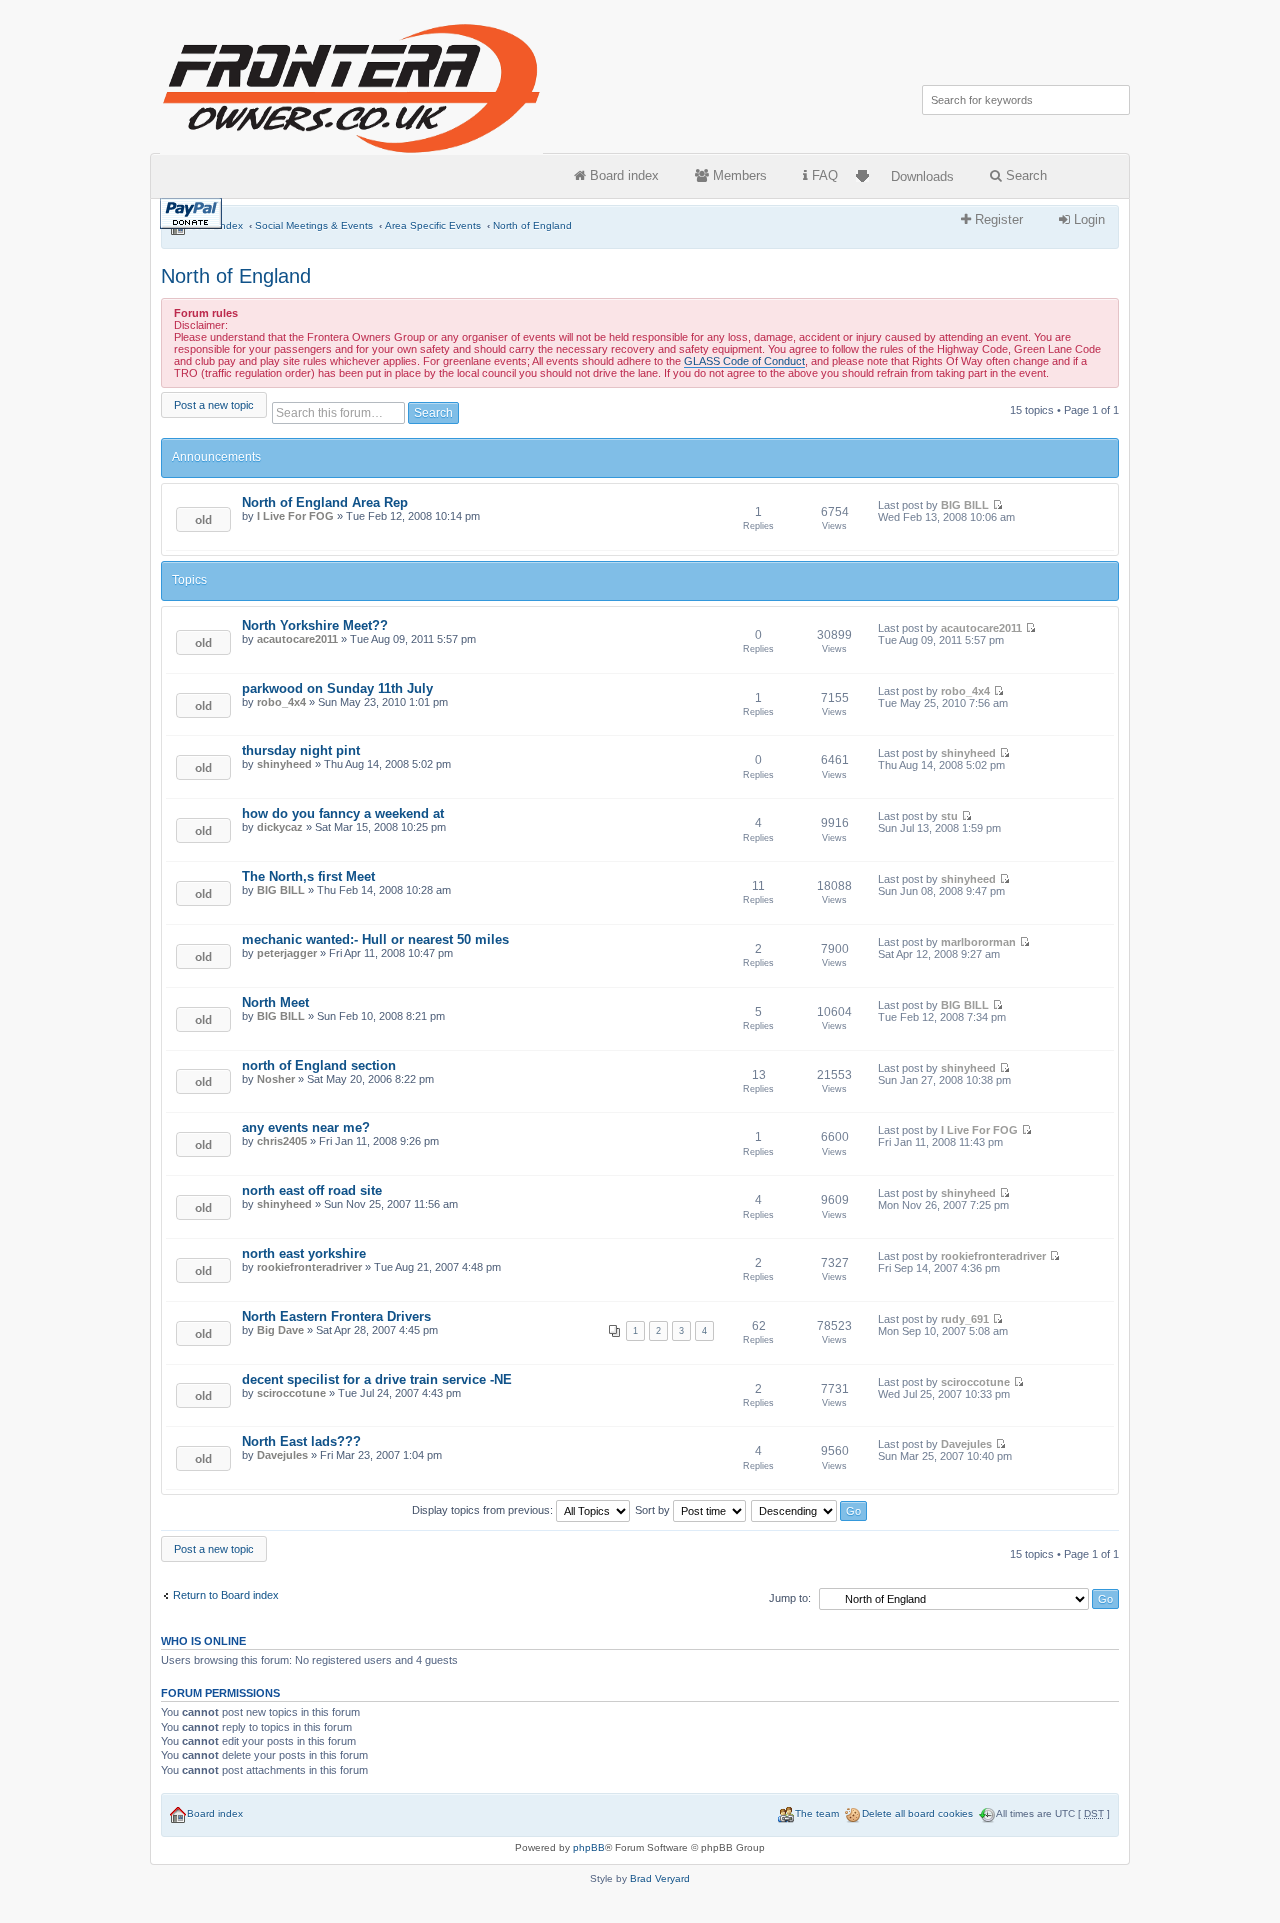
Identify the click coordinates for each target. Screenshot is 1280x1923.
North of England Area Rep (325, 502)
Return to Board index (226, 1595)
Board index (622, 175)
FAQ (823, 175)
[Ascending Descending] (810, 1510)
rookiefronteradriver (309, 1267)
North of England (532, 225)
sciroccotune (291, 1393)
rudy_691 (965, 1319)
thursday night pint (301, 750)
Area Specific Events (433, 225)
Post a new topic (214, 405)
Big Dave (280, 1330)
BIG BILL (965, 505)
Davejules (282, 1455)
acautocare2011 (297, 639)
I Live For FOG (295, 516)
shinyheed (284, 764)
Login (1087, 219)
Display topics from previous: (484, 1510)
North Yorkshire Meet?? (315, 625)
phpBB (589, 1847)
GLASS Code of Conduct (744, 361)
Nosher (276, 1079)
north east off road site (312, 1190)
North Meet (275, 1002)
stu (949, 816)
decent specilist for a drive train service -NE (377, 1379)
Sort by (654, 1510)
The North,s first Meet (308, 876)
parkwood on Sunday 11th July (337, 688)
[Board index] (353, 84)
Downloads (922, 176)
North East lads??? (301, 1441)
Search (1024, 175)
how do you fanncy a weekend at (343, 813)
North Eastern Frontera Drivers (336, 1316)
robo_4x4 (281, 702)
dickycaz (280, 827)
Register (997, 219)
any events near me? (306, 1127)
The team (817, 1813)
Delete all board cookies (917, 1813)
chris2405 (282, 1141)
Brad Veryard (660, 1878)
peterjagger (287, 953)
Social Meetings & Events (314, 225)
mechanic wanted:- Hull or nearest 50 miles (375, 939)
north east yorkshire (304, 1253)
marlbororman (978, 942)
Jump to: (790, 1598)
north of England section (319, 1065)
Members (738, 175)
